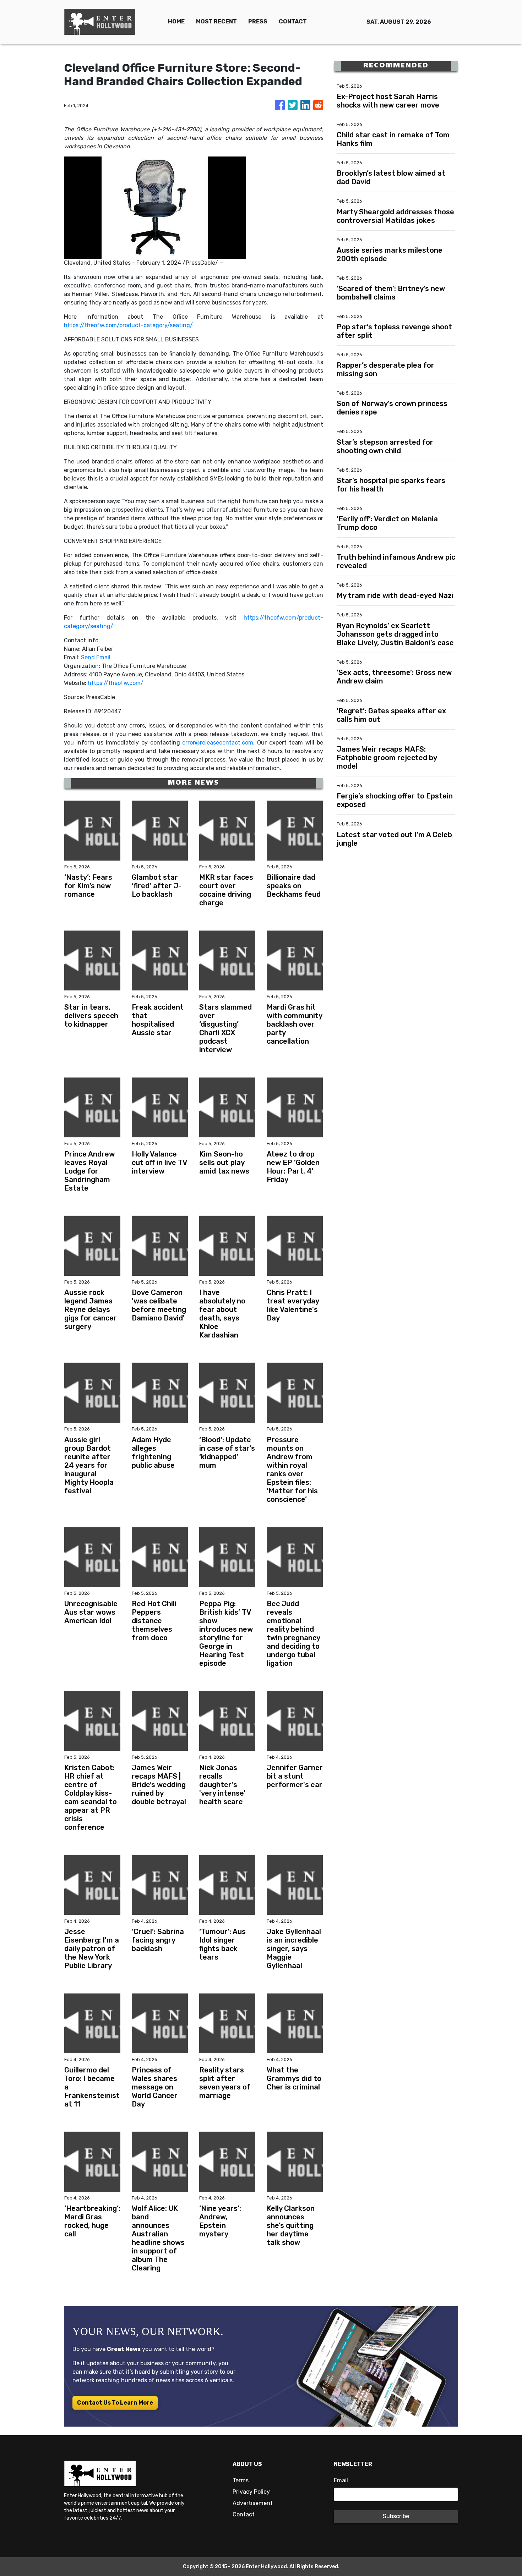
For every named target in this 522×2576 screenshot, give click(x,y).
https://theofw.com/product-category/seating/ (128, 325)
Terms (241, 2480)
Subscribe (396, 2516)
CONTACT (293, 21)
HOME (176, 21)
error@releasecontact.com (218, 743)
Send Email (96, 657)
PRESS (258, 21)
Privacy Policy (251, 2492)
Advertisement (253, 2503)
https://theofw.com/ (116, 683)
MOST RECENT (216, 21)
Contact (244, 2514)
